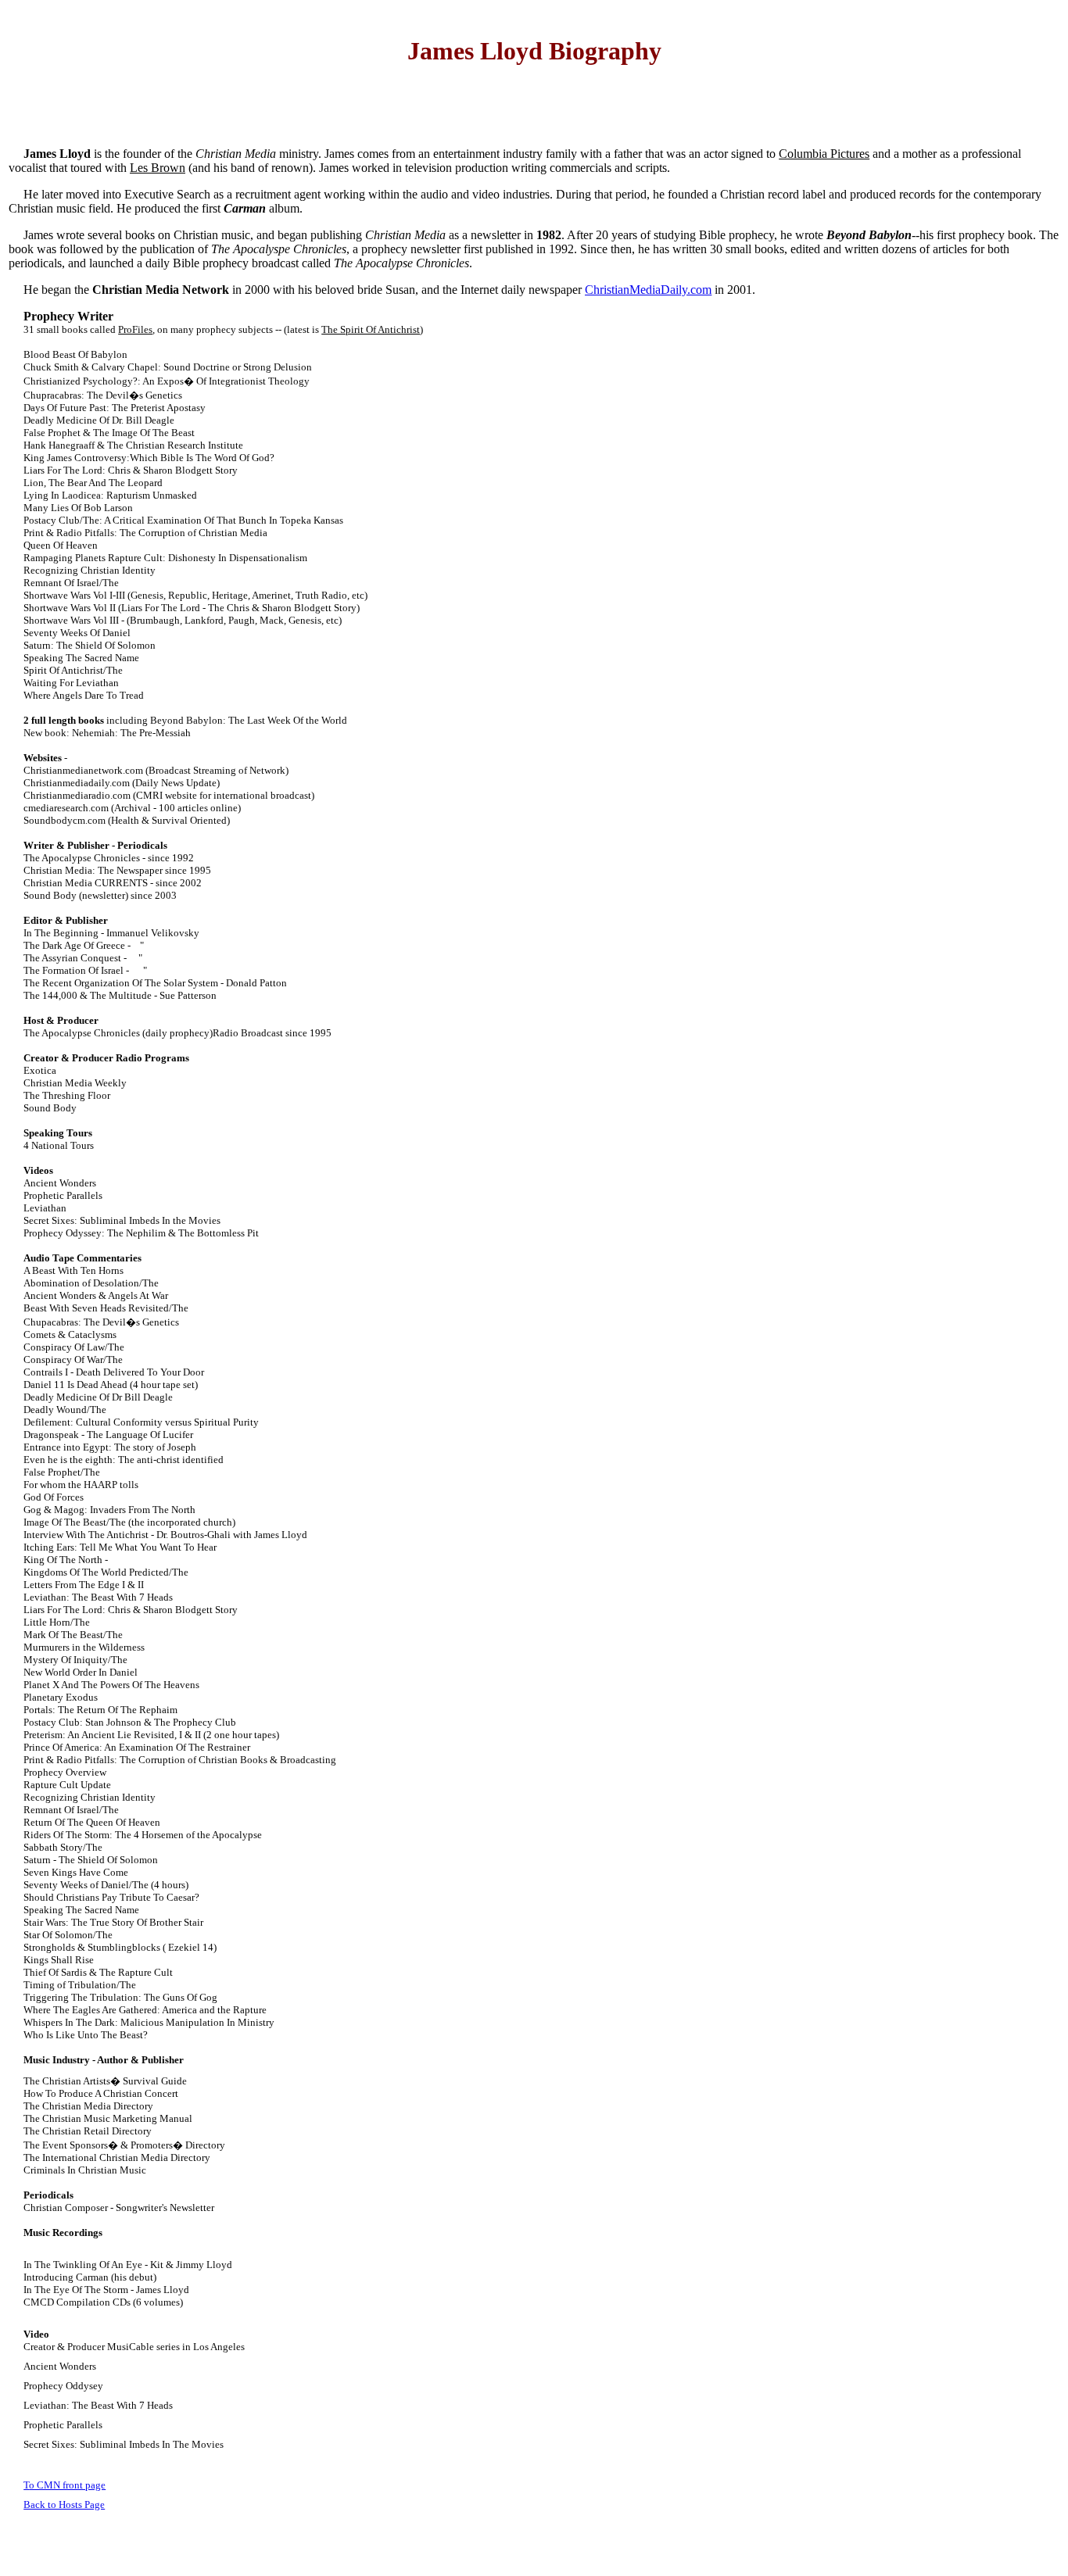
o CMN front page (67, 2485)
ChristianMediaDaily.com (648, 290)
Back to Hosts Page (64, 2504)
